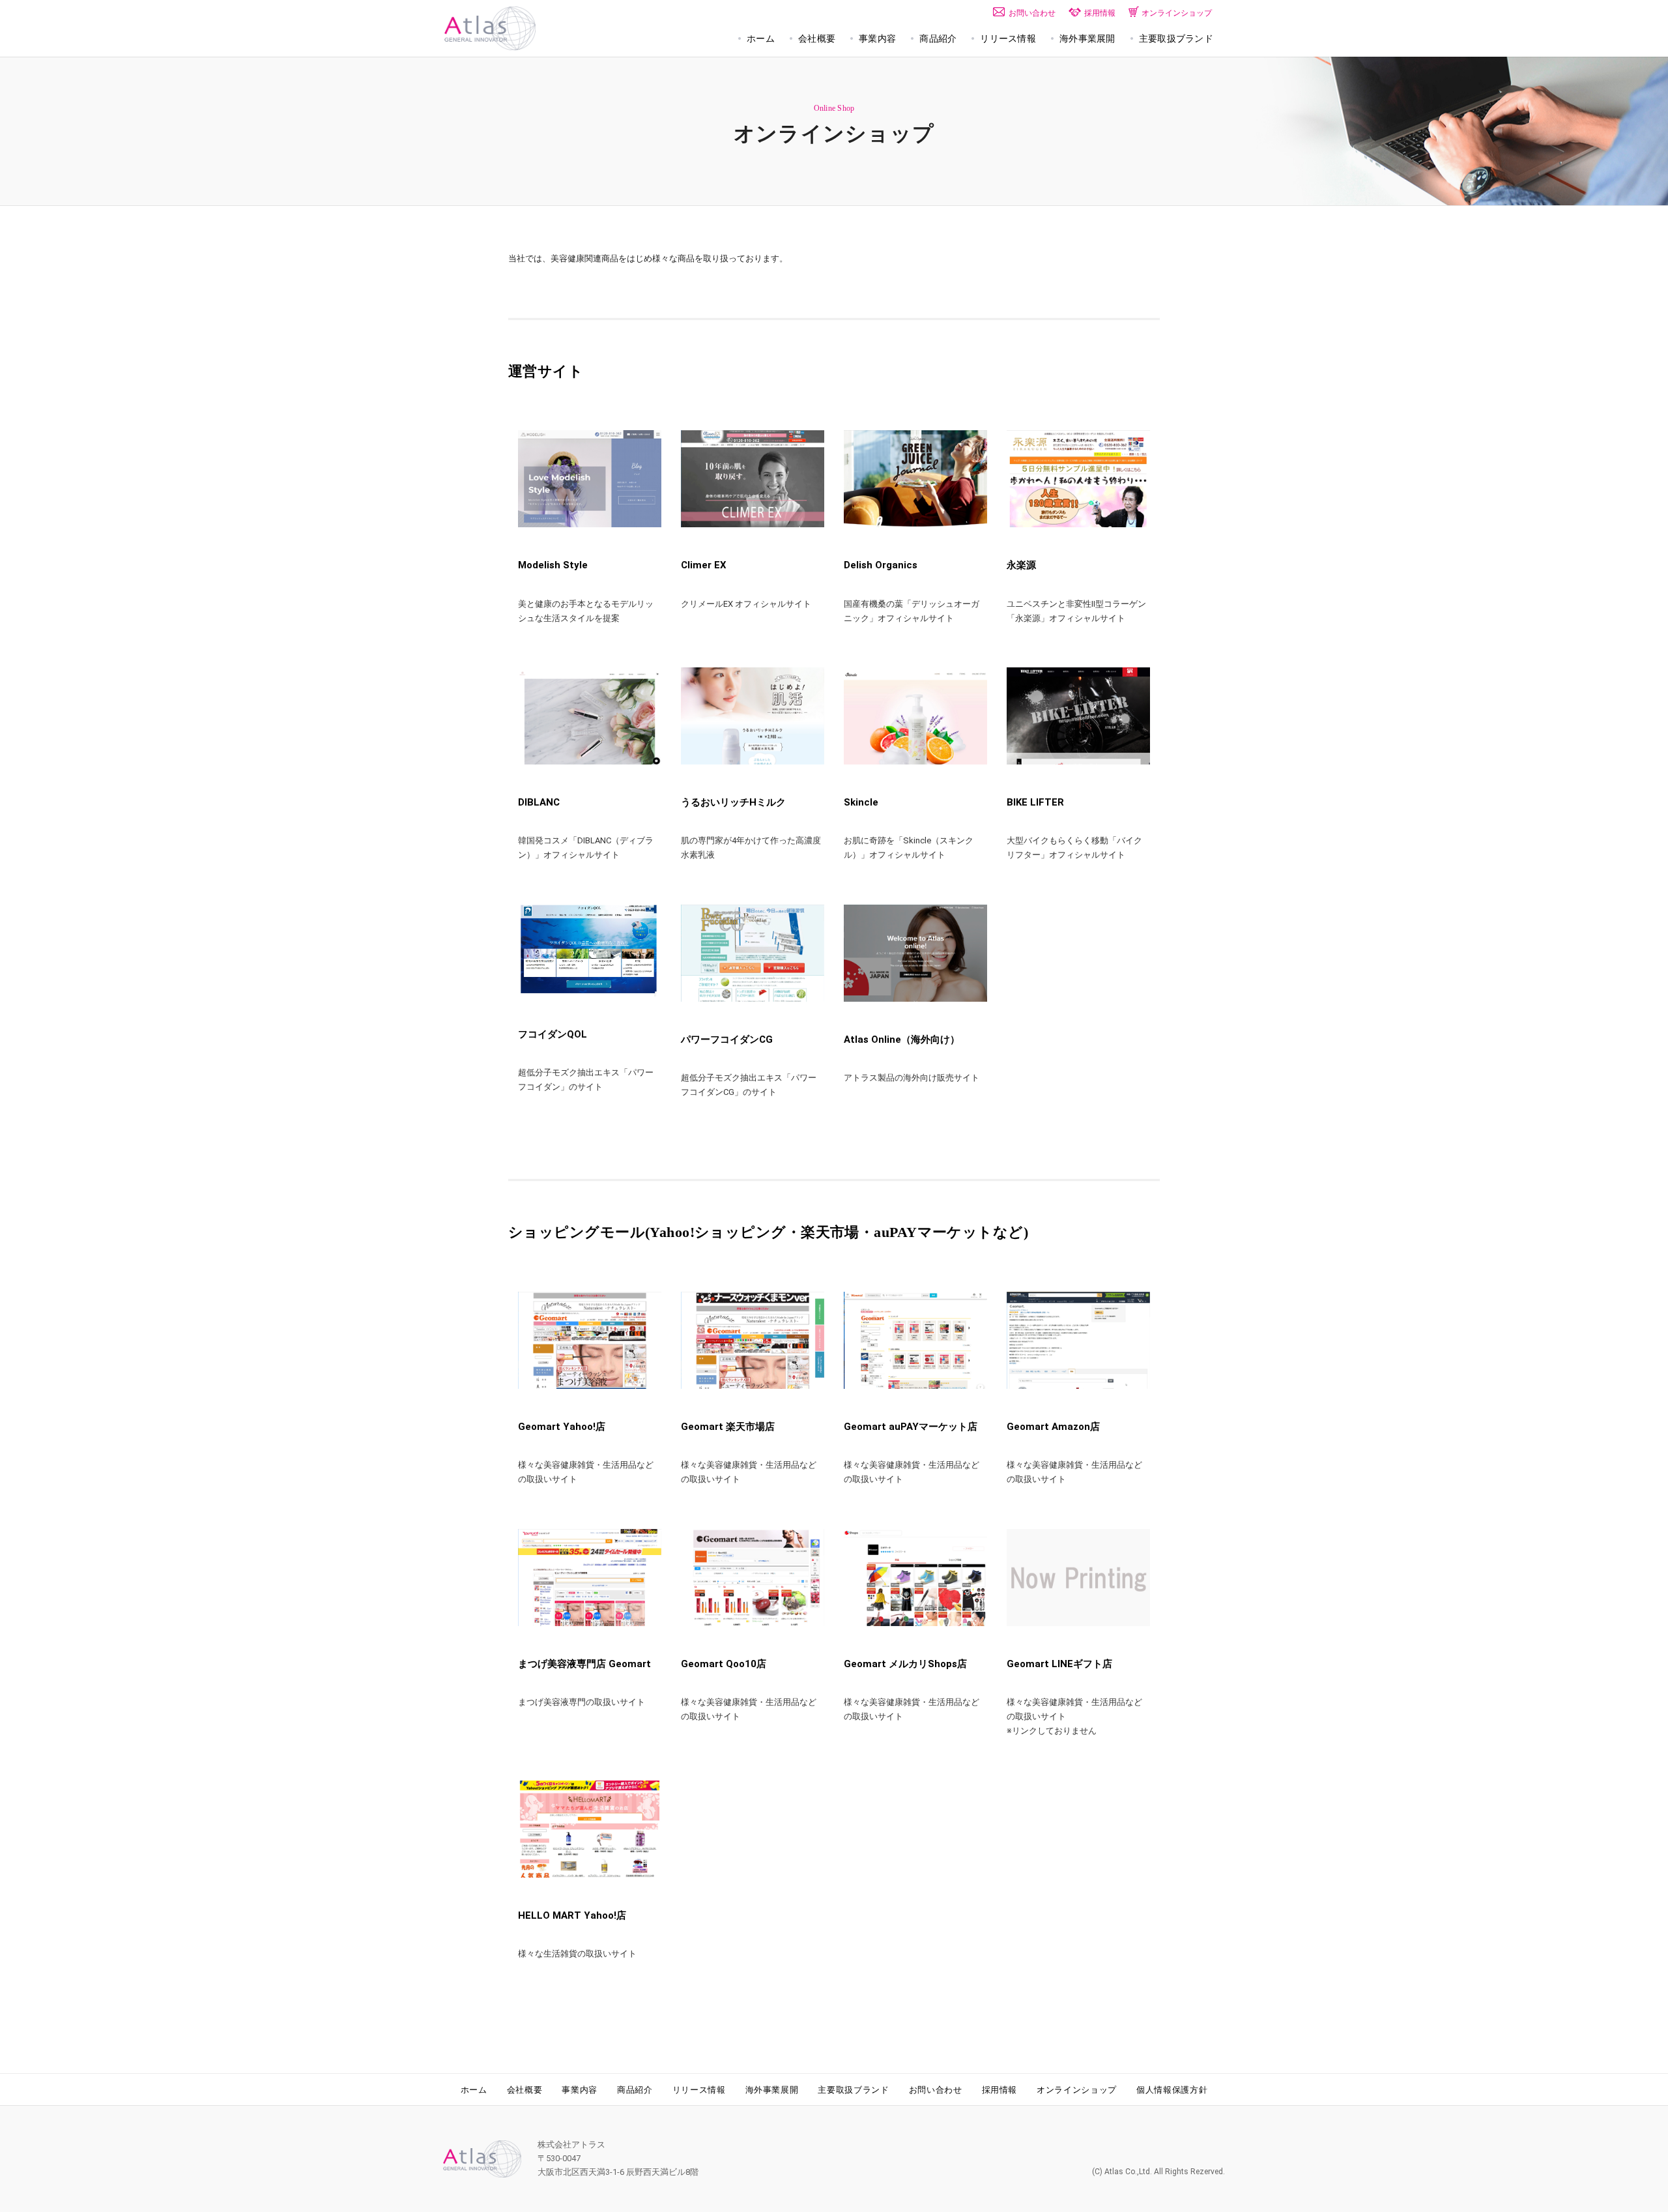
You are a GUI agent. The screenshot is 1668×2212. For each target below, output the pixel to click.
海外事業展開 (772, 2090)
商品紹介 (635, 2090)
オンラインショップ (1077, 2090)
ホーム (474, 2090)
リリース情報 (699, 2090)
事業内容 (580, 2090)
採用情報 (1000, 2090)
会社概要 (525, 2090)
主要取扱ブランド (853, 2090)
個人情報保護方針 (1172, 2090)
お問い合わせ (936, 2090)
